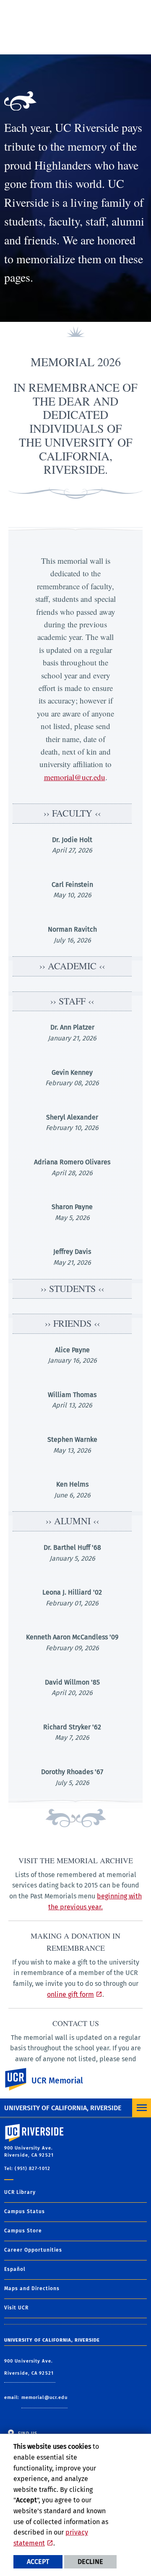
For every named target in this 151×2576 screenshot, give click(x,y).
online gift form (70, 1994)
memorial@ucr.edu (75, 777)
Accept (38, 2562)
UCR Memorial (57, 2081)
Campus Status (25, 2211)
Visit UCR (16, 2308)
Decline (90, 2562)
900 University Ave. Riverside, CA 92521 (30, 2367)
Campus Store (23, 2231)
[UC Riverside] (21, 2079)
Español (15, 2269)
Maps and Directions (32, 2288)
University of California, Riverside (63, 2108)
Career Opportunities (33, 2250)
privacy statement (51, 2538)
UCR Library (20, 2192)
